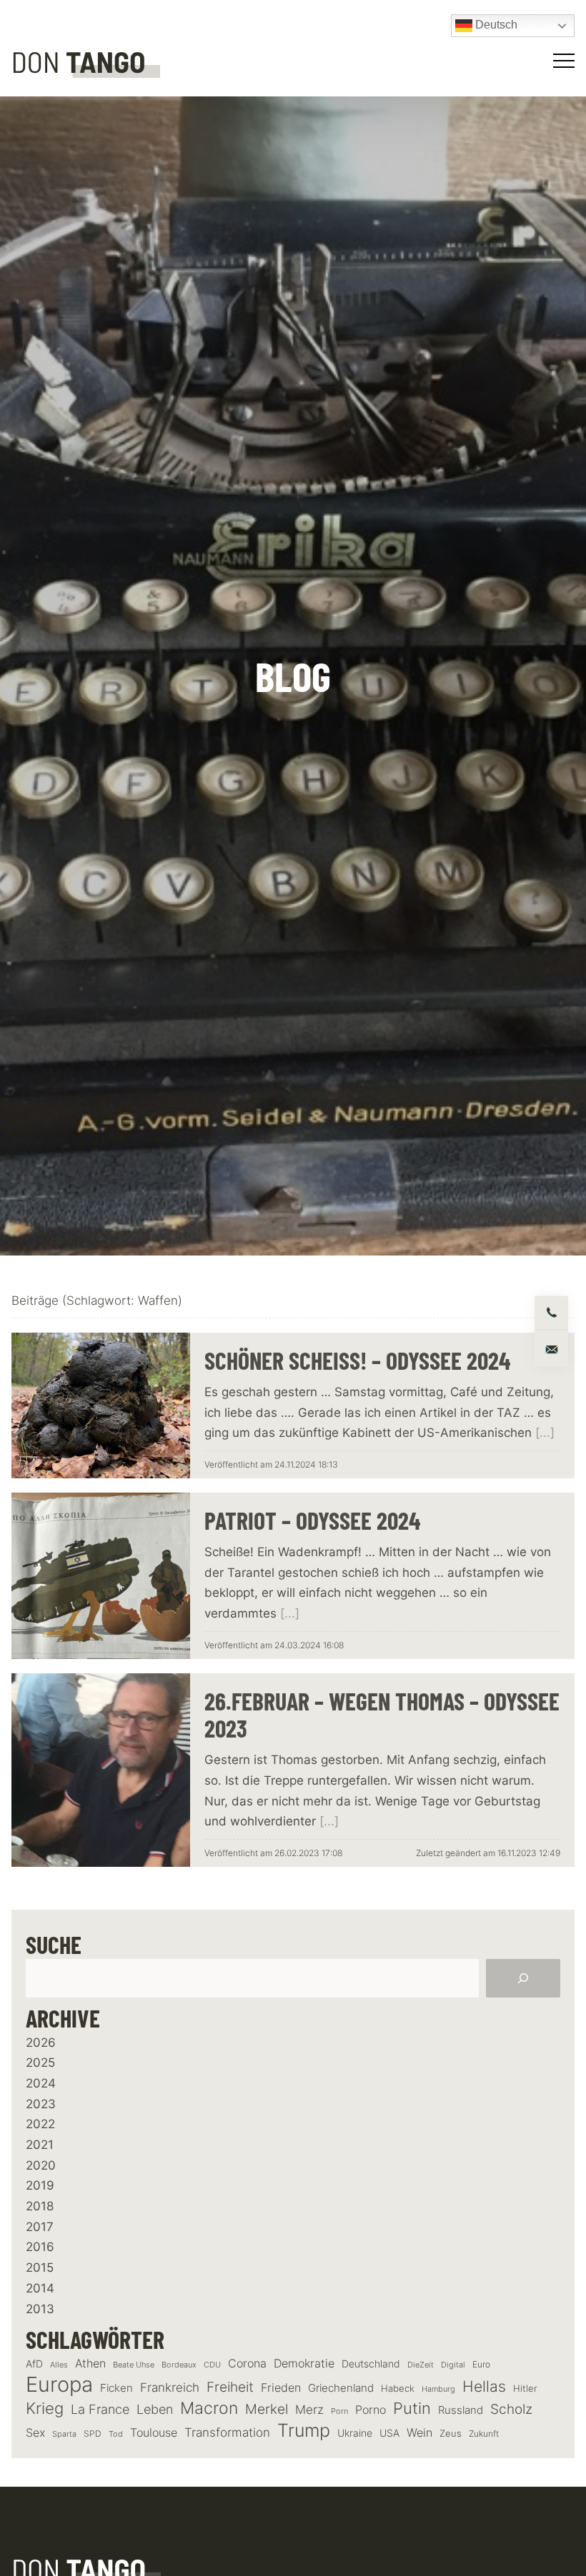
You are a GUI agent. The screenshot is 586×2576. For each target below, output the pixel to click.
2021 (40, 2145)
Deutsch (495, 25)
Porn (339, 2411)
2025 (40, 2063)
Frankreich (170, 2387)
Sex (35, 2433)
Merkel (267, 2409)
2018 (40, 2206)
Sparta (64, 2434)
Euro (481, 2364)
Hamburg (438, 2389)
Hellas (484, 2386)
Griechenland (341, 2388)
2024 (41, 2083)
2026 (41, 2043)
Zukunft (484, 2434)
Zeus (451, 2434)
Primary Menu (566, 61)
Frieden (281, 2387)
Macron (209, 2409)
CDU (212, 2365)
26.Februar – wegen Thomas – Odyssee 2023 (382, 1715)
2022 (40, 2124)
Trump (304, 2431)
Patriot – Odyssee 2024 (312, 1520)
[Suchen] (523, 1978)
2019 (40, 2185)
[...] (545, 1433)
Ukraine (355, 2433)
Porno (371, 2410)
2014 (40, 2288)
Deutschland (371, 2364)
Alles (59, 2365)
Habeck (398, 2389)
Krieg (45, 2408)
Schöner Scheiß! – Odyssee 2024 (357, 1360)
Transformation (227, 2432)
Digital (453, 2365)
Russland (461, 2410)
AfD (34, 2364)
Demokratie (304, 2364)
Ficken (116, 2388)
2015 (40, 2267)
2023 (41, 2104)
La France (100, 2409)
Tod (116, 2434)
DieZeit (421, 2365)
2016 (40, 2247)
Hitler (525, 2389)
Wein (419, 2432)
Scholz (511, 2409)
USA (389, 2433)
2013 (40, 2309)
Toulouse (154, 2432)
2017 (40, 2227)
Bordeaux (179, 2365)
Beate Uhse (134, 2365)
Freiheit (230, 2387)
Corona (247, 2363)
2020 (41, 2165)
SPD (93, 2434)
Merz (309, 2410)
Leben (155, 2409)
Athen (90, 2363)
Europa (59, 2384)
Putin (412, 2408)
